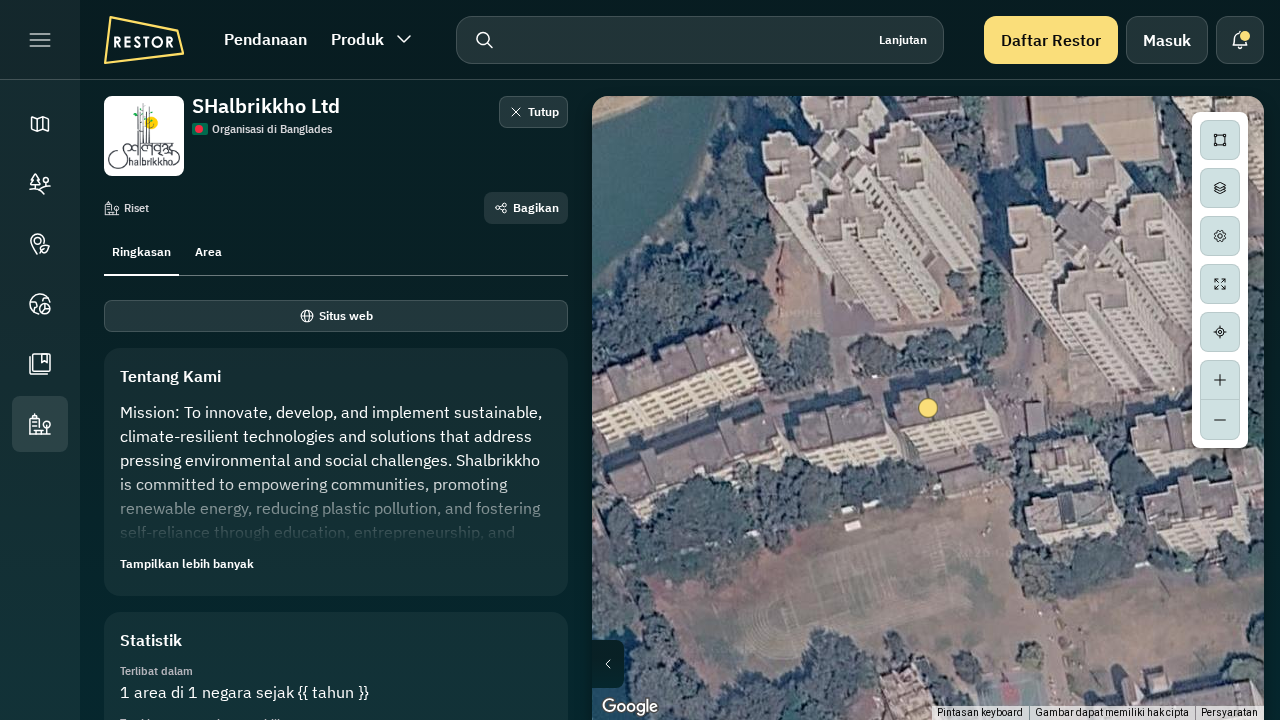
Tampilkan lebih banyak (187, 563)
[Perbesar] (1220, 380)
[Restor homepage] (144, 40)
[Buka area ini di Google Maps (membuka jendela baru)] (630, 707)
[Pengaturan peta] (1220, 236)
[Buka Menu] (40, 40)
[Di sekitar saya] (1220, 332)
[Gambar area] (1220, 140)
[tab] (141, 250)
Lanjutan (903, 39)
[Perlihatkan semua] (1220, 284)
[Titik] (40, 244)
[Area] (40, 184)
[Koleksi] (40, 364)
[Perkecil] (1220, 420)
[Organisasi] (40, 424)
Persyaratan (1229, 712)
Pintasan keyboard (980, 712)
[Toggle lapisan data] (1220, 188)
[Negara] (40, 304)
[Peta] (40, 124)
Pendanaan (265, 39)
